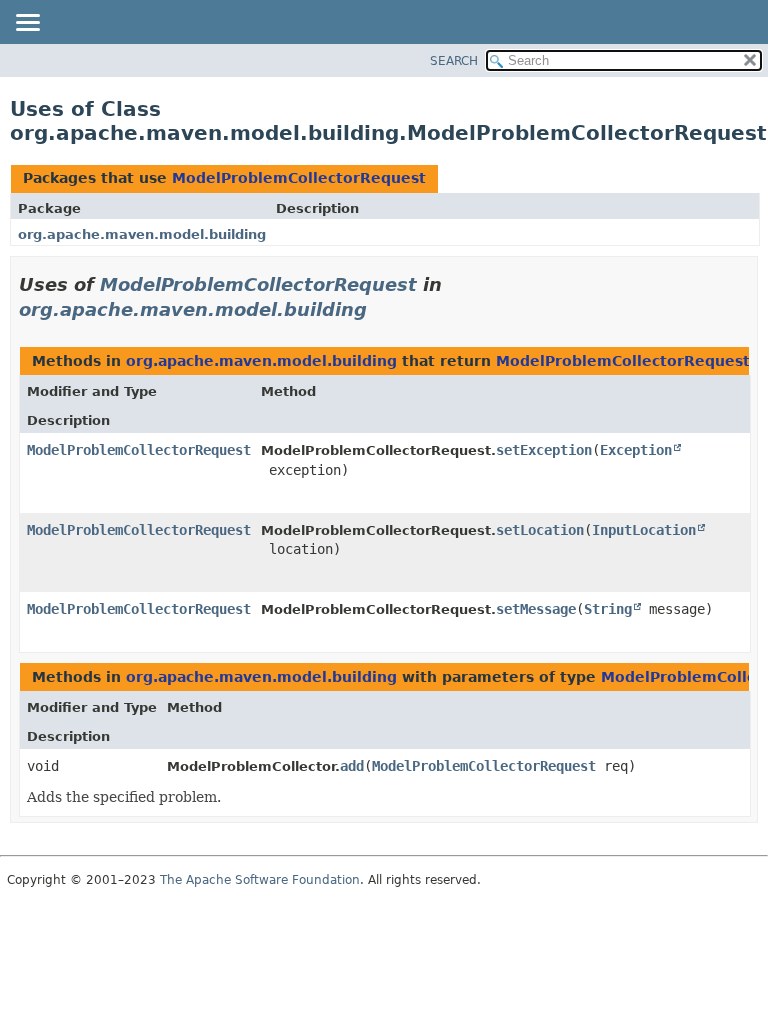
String (608, 609)
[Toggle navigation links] (27, 24)
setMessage (536, 609)
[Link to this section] (381, 309)
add (352, 766)
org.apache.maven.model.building (142, 234)
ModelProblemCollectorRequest (299, 178)
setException (544, 450)
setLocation (540, 530)
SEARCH (454, 61)
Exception (636, 450)
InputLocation (644, 530)
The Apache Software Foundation (260, 880)
